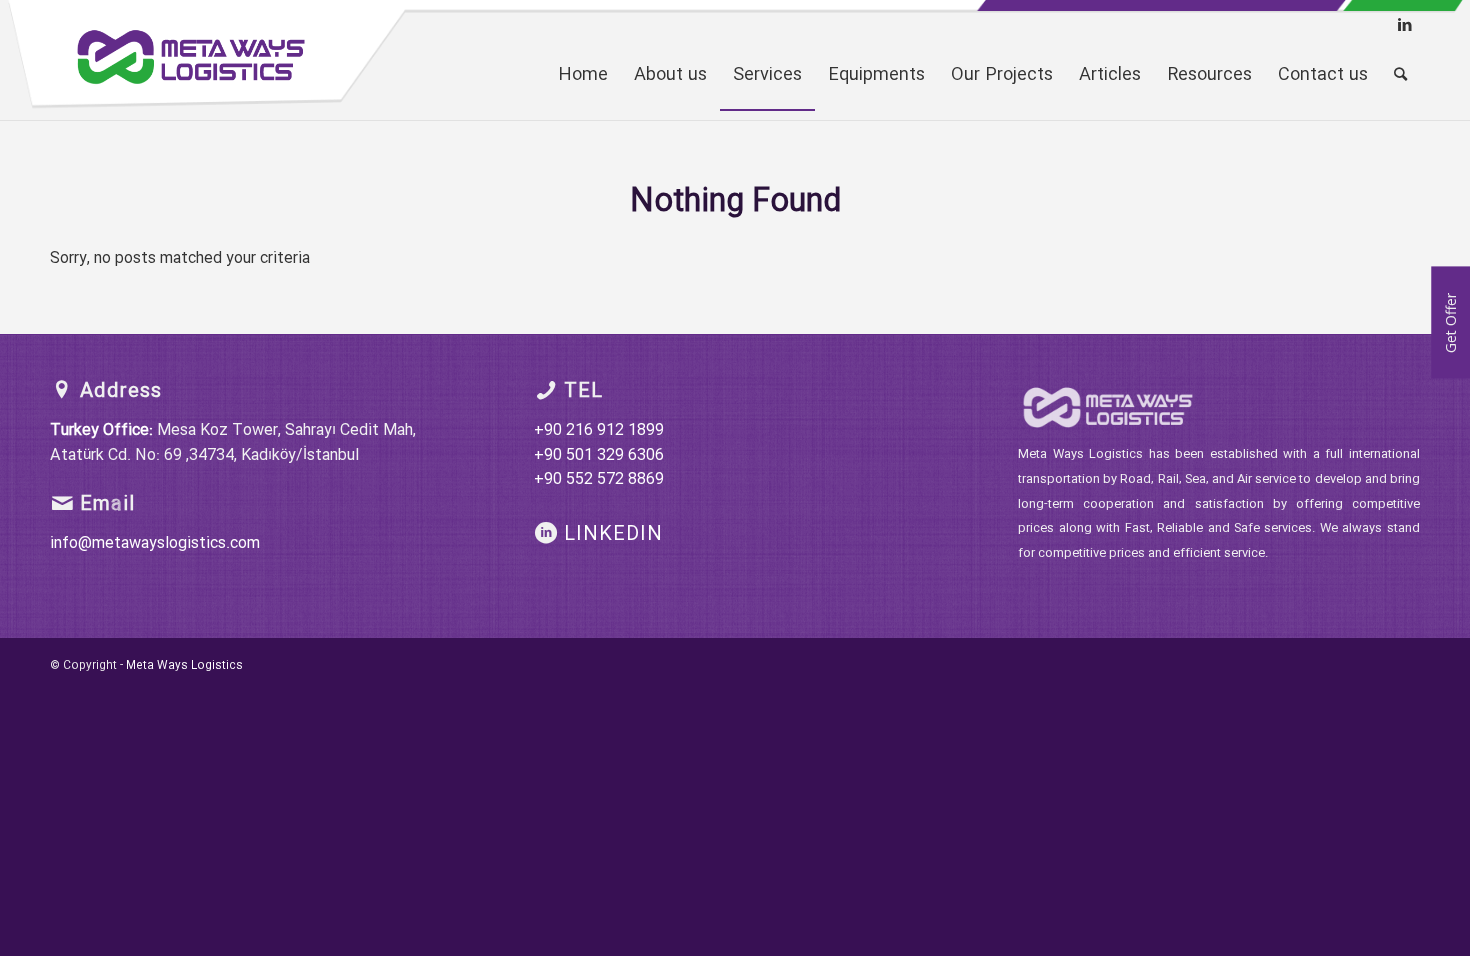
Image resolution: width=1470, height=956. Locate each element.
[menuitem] (583, 75)
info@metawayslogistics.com (155, 543)
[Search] (1400, 75)
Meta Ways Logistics (184, 666)
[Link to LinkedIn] (1405, 25)
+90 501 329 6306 (599, 455)
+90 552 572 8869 (599, 479)
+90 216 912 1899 (599, 430)
